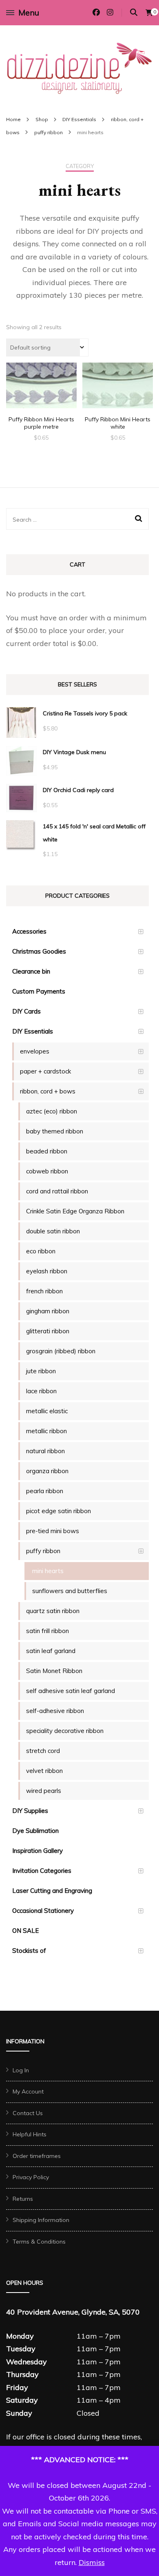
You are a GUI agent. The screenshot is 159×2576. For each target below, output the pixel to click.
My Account (28, 2091)
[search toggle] (134, 12)
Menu (29, 12)
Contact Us (28, 2113)
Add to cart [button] (41, 389)
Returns (23, 2199)
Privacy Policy (31, 2177)
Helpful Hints (30, 2134)
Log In (21, 2070)
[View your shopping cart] (149, 13)
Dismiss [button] (92, 2562)
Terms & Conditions (39, 2242)
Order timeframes (37, 2156)
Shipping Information (41, 2220)
